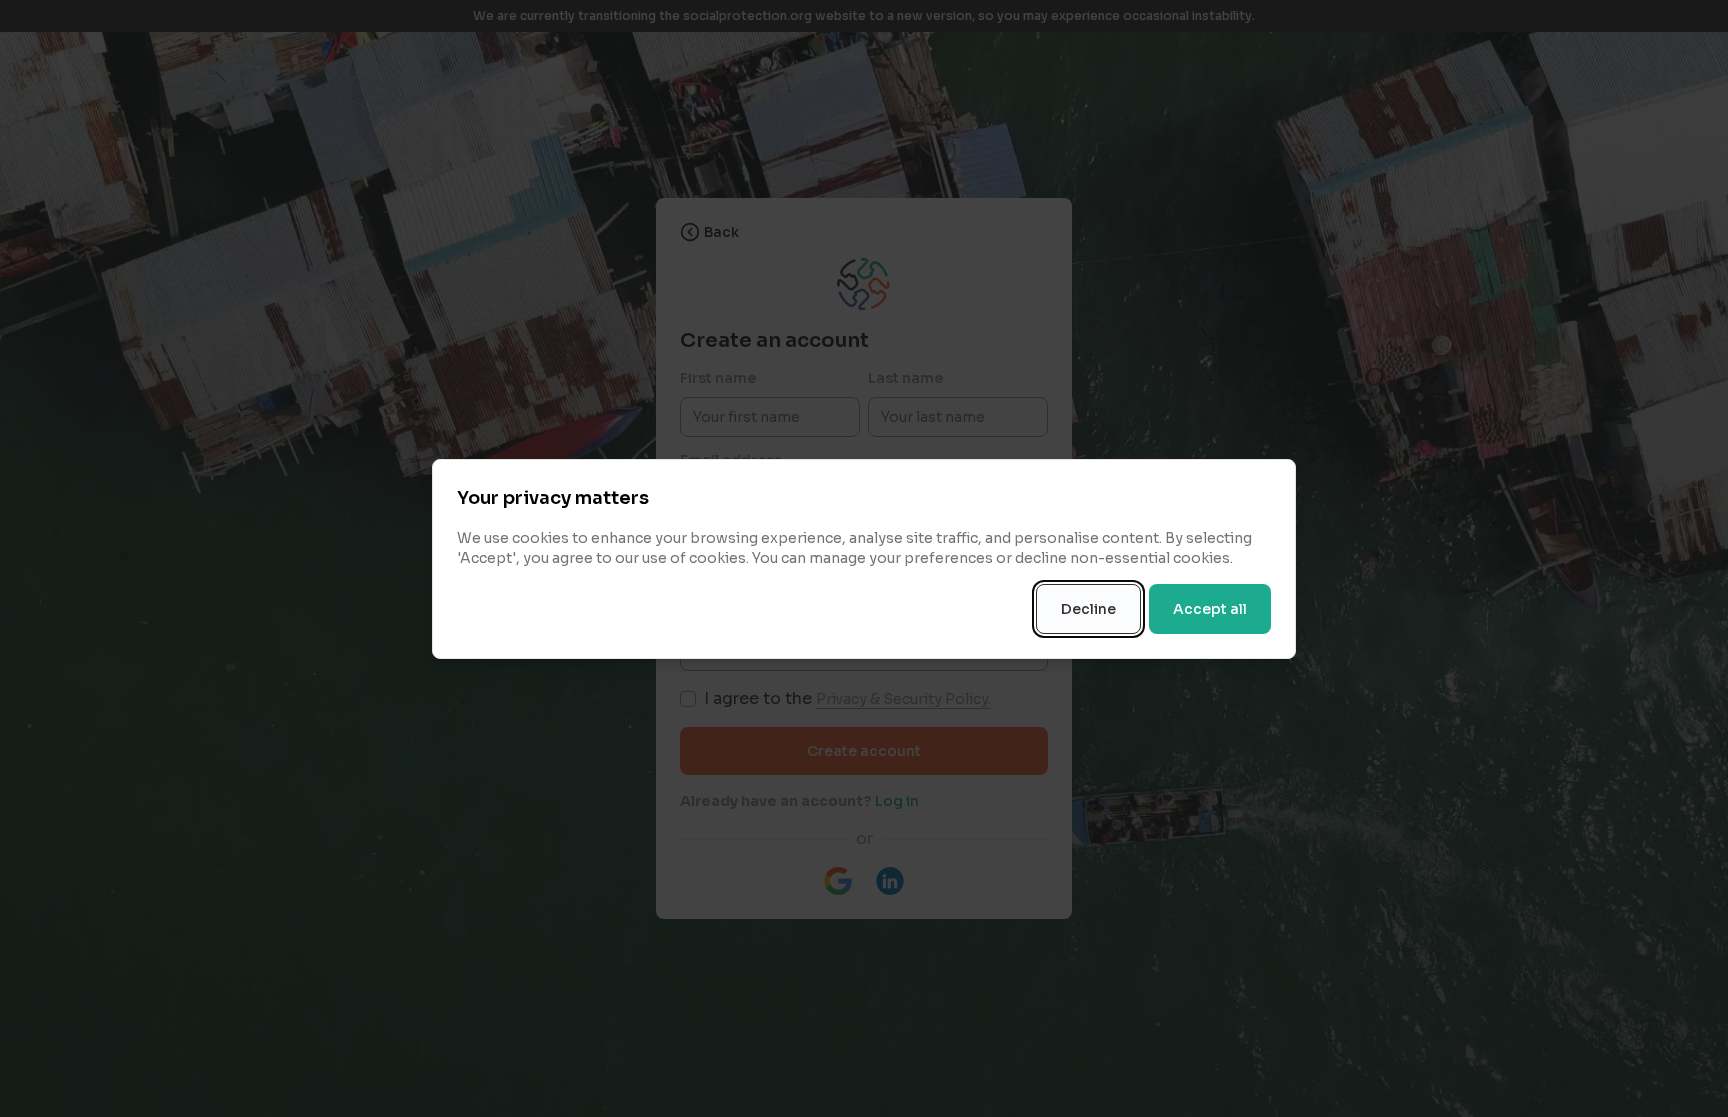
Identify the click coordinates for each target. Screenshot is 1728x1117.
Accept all (1210, 609)
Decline (1088, 609)
